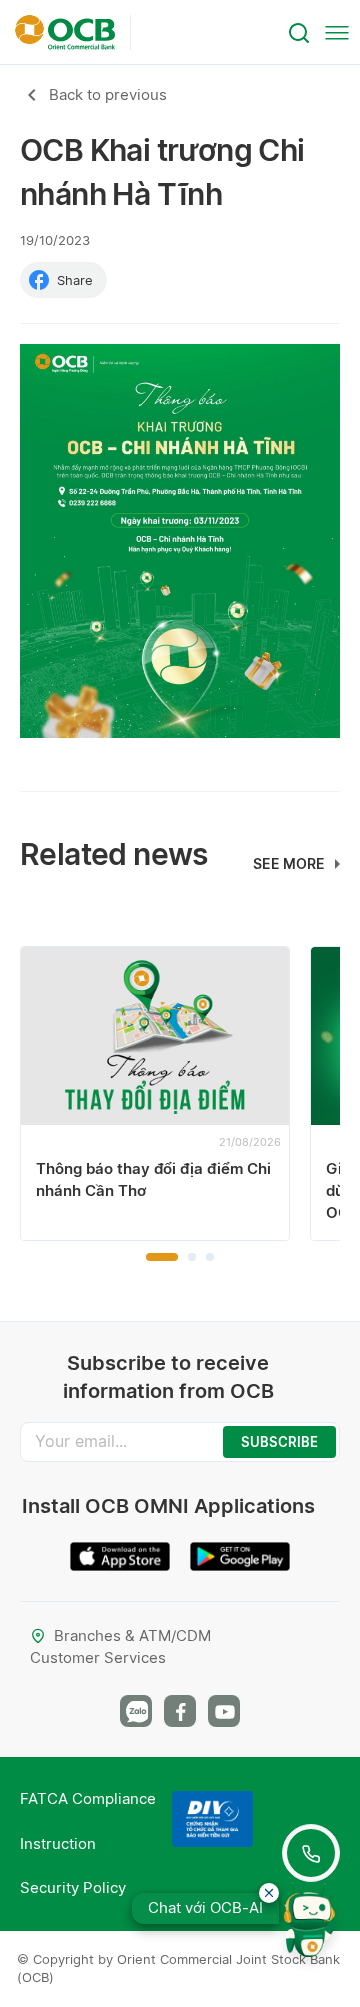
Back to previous (108, 94)
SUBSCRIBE (279, 1442)
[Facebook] (180, 1711)
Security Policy (73, 1887)
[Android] (240, 1548)
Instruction (58, 1843)
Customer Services (98, 1657)
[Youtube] (224, 1711)
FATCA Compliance (88, 1798)
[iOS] (120, 1548)
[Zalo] (136, 1711)
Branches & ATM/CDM (132, 1635)
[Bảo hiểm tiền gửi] (212, 1819)
